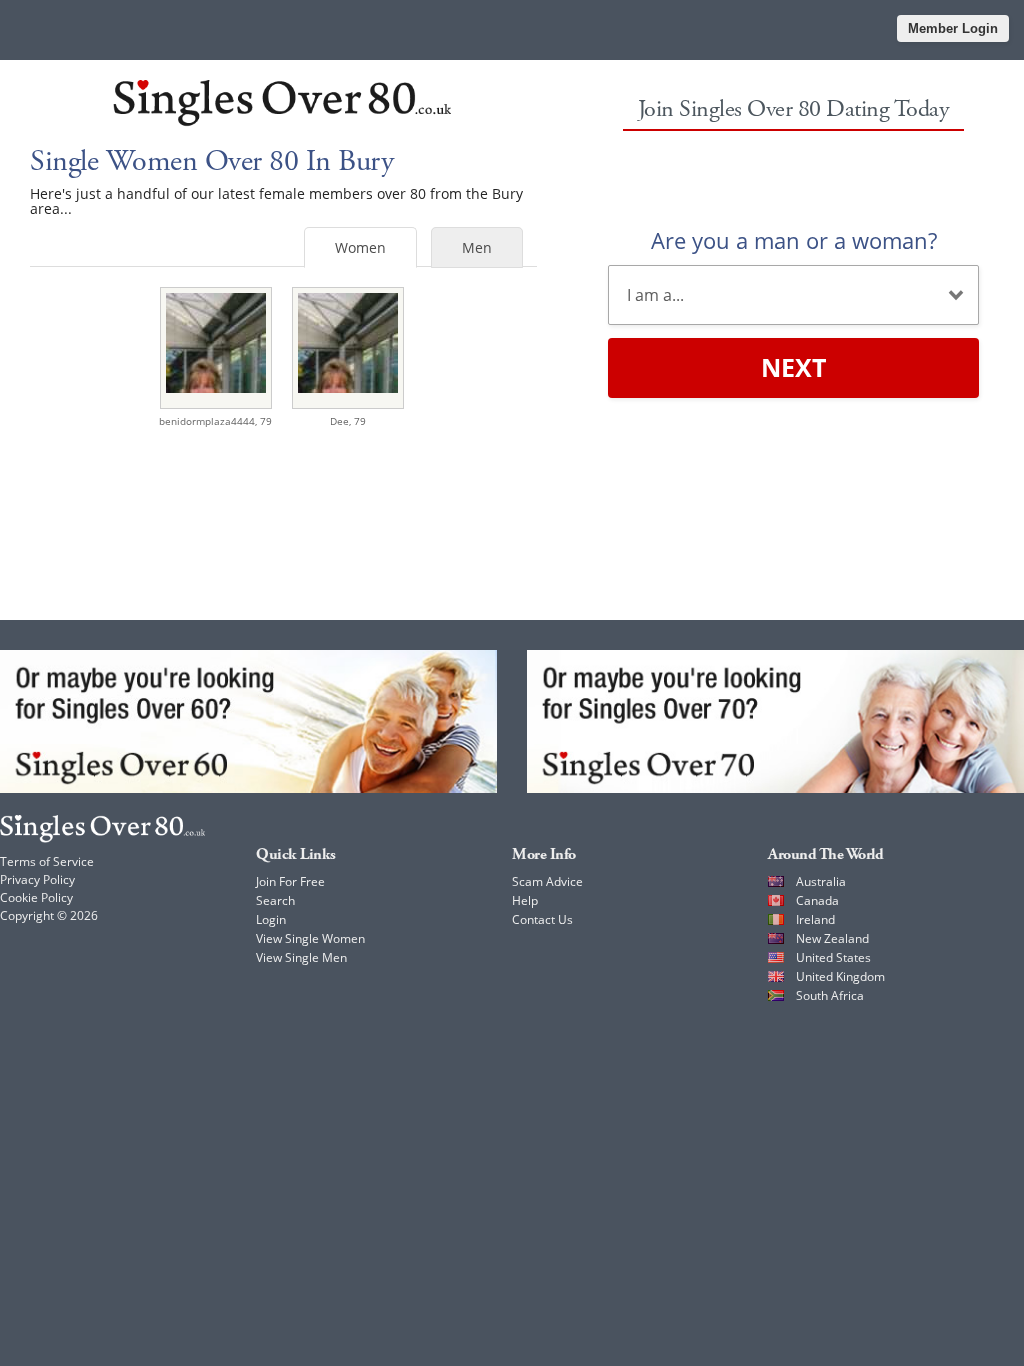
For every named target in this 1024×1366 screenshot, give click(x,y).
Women (360, 247)
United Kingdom (840, 976)
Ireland (815, 919)
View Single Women (310, 938)
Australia (821, 881)
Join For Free (290, 881)
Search (275, 900)
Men (477, 247)
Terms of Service (47, 861)
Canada (817, 900)
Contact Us (542, 919)
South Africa (830, 995)
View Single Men (301, 957)
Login (271, 919)
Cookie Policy (36, 897)
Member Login (953, 28)
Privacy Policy (37, 879)
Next (793, 367)
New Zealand (832, 938)
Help (525, 900)
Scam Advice (547, 881)
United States (833, 957)
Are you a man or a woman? (794, 240)
